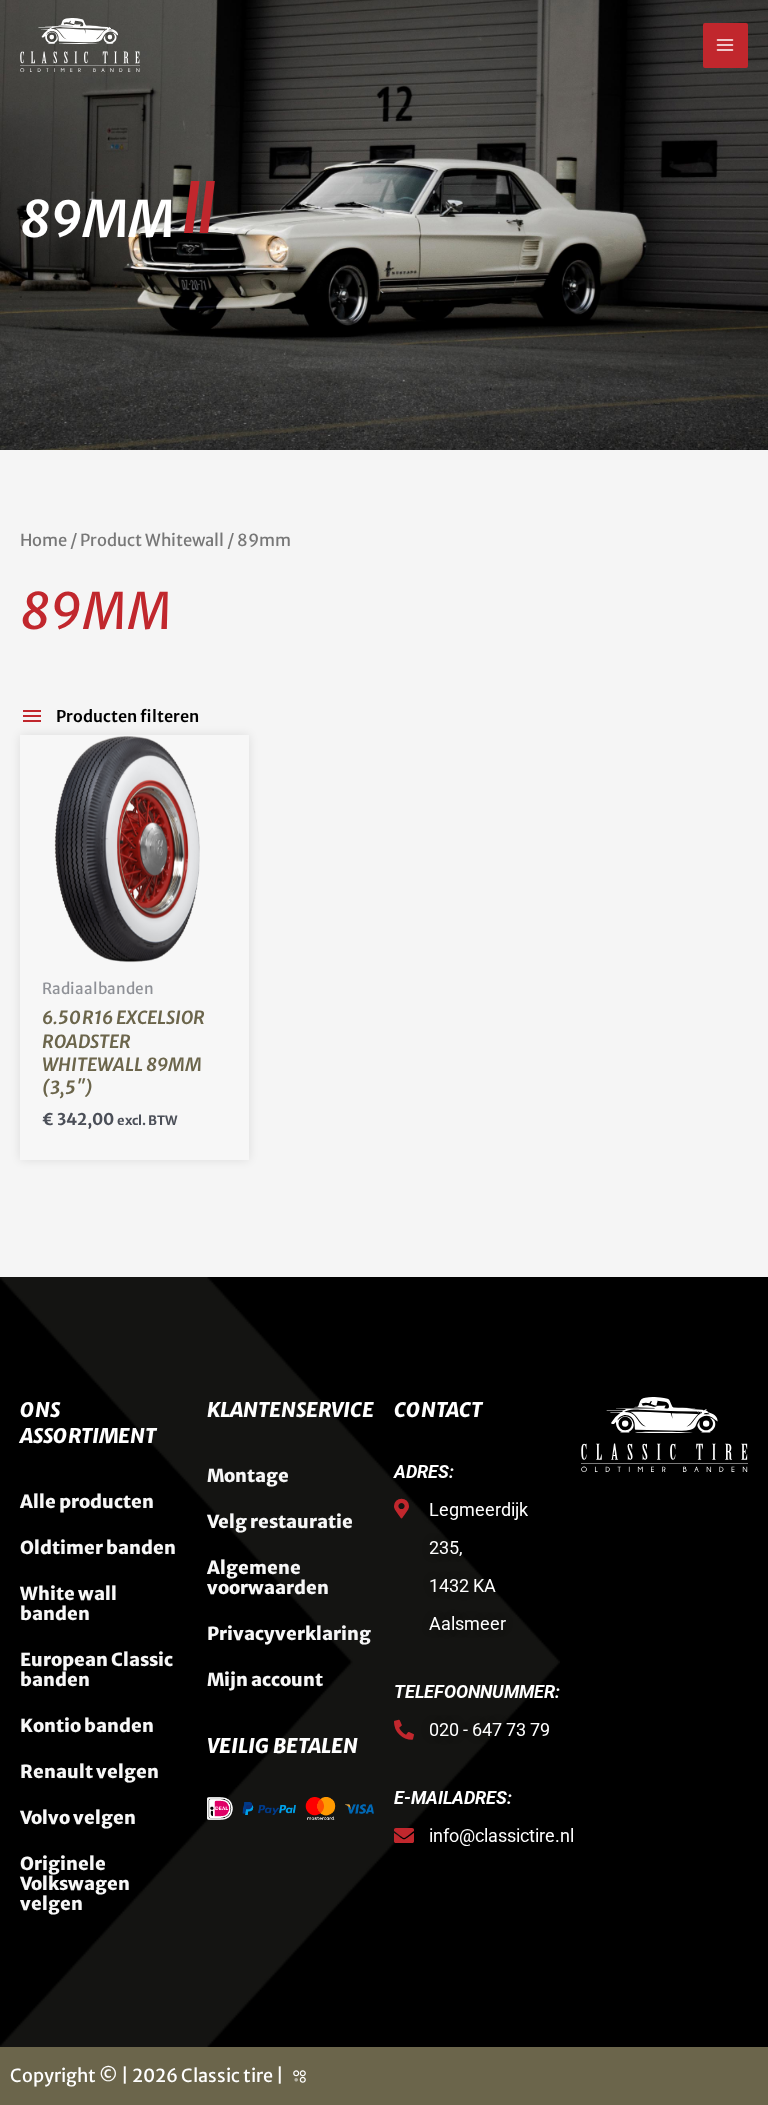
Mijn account (265, 1679)
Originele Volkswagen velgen (75, 1883)
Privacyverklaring (289, 1633)
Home (43, 540)
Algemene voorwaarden (268, 1577)
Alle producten (87, 1501)
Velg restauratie (280, 1521)
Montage (248, 1475)
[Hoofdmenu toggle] (725, 45)
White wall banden (68, 1603)
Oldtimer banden (98, 1547)
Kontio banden (87, 1725)
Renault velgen (89, 1771)
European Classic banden (96, 1669)
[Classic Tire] (80, 45)
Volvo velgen (78, 1817)
